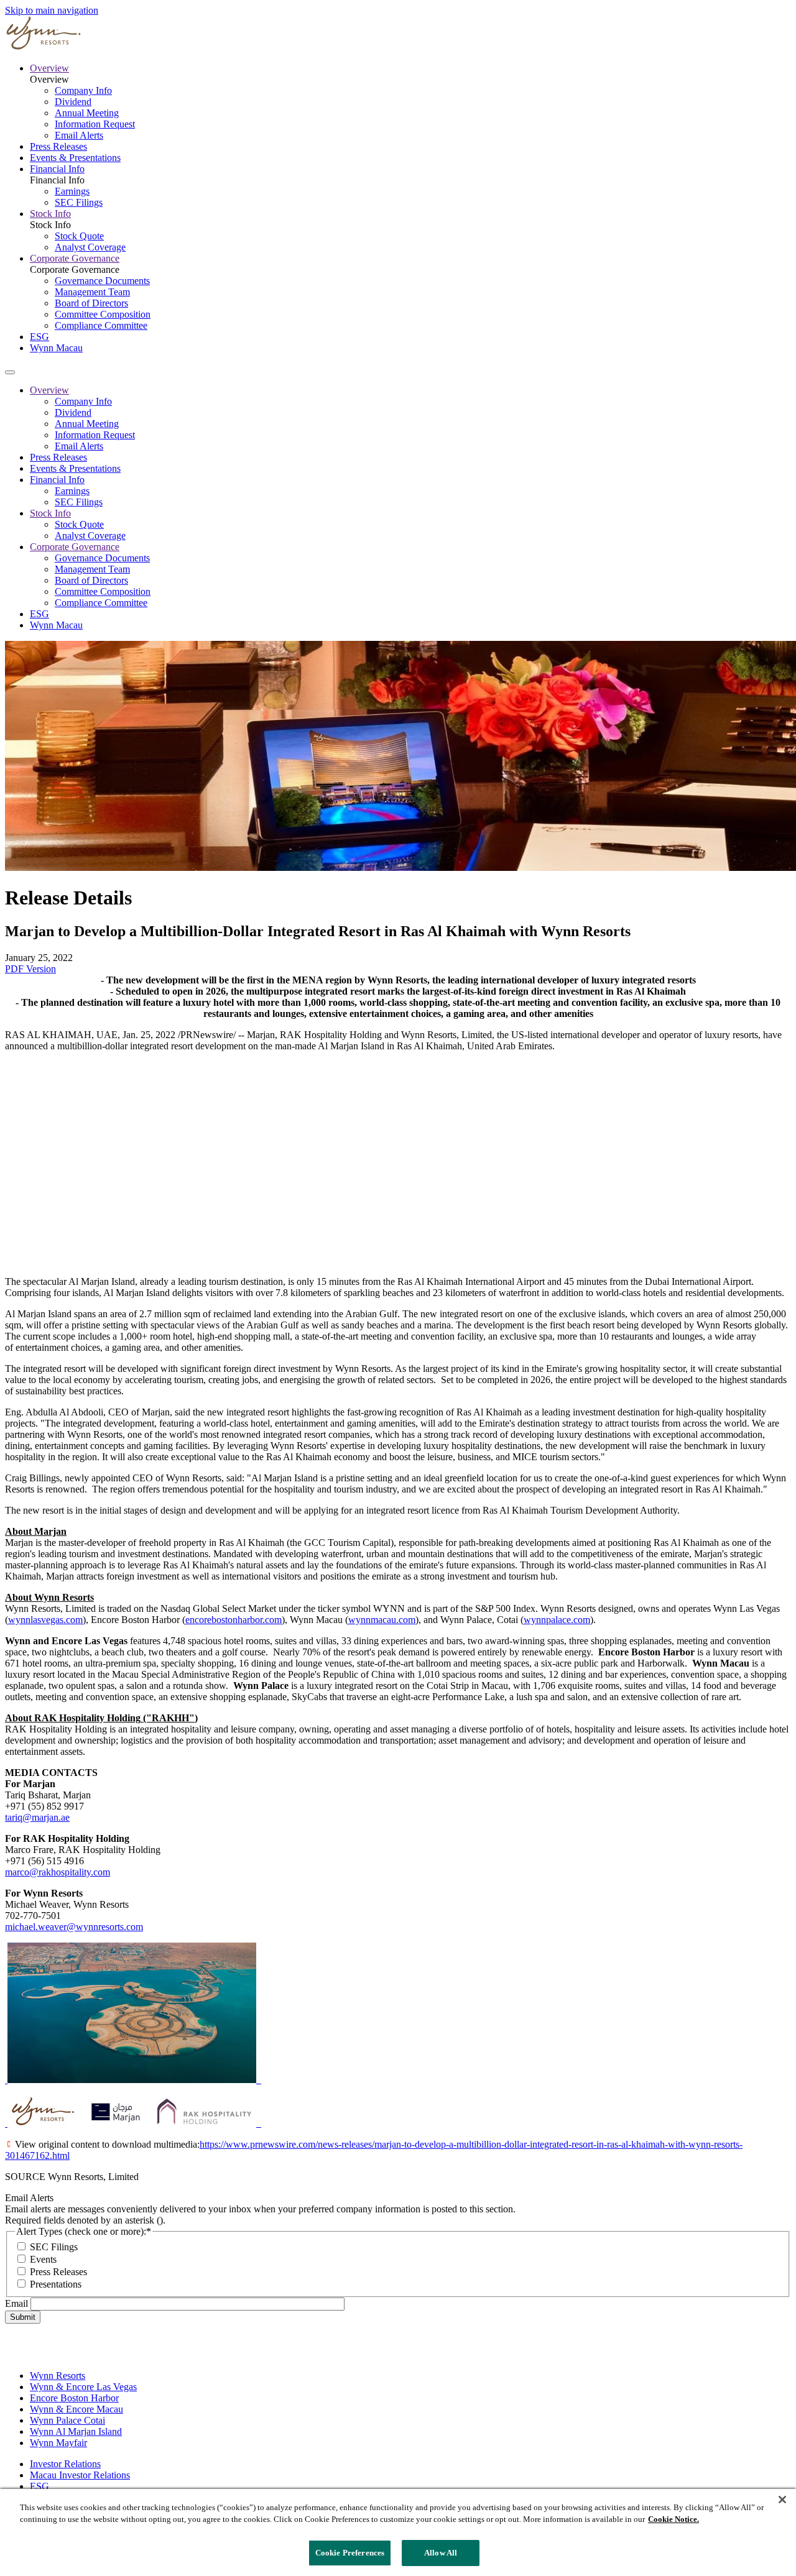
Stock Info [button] (50, 513)
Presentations (56, 2284)
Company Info (83, 90)
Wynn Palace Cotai (67, 2420)
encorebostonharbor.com (234, 1620)
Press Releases (58, 146)
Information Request (95, 124)
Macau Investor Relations (80, 2475)
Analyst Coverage (90, 247)
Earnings (72, 191)
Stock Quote (79, 236)
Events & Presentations (75, 158)
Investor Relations (65, 2464)
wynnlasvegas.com (45, 1620)
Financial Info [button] (57, 480)
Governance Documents (102, 281)
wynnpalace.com (557, 1620)
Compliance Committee (101, 325)
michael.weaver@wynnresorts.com (74, 1927)
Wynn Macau (56, 348)
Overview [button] (49, 390)
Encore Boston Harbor (74, 2398)
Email (16, 2303)
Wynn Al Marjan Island (76, 2431)
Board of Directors (91, 303)
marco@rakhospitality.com (58, 1872)
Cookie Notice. (673, 2520)
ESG (39, 337)
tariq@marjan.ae (37, 1817)
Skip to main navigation (52, 10)
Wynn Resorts (58, 2376)
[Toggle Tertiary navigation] (10, 372)
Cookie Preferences (350, 2553)
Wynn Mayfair (58, 2443)
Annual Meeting (87, 113)
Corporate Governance (75, 258)
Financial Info (57, 169)
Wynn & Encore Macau (76, 2409)
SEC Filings (79, 202)
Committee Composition (103, 314)
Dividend (73, 102)
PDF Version (30, 969)
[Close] (782, 2500)
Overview (49, 68)
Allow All (441, 2553)
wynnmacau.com (382, 1620)
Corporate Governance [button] (75, 547)
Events (43, 2259)
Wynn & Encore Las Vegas (83, 2387)
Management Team (92, 292)
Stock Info (50, 214)
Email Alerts (79, 135)
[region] (398, 2532)
